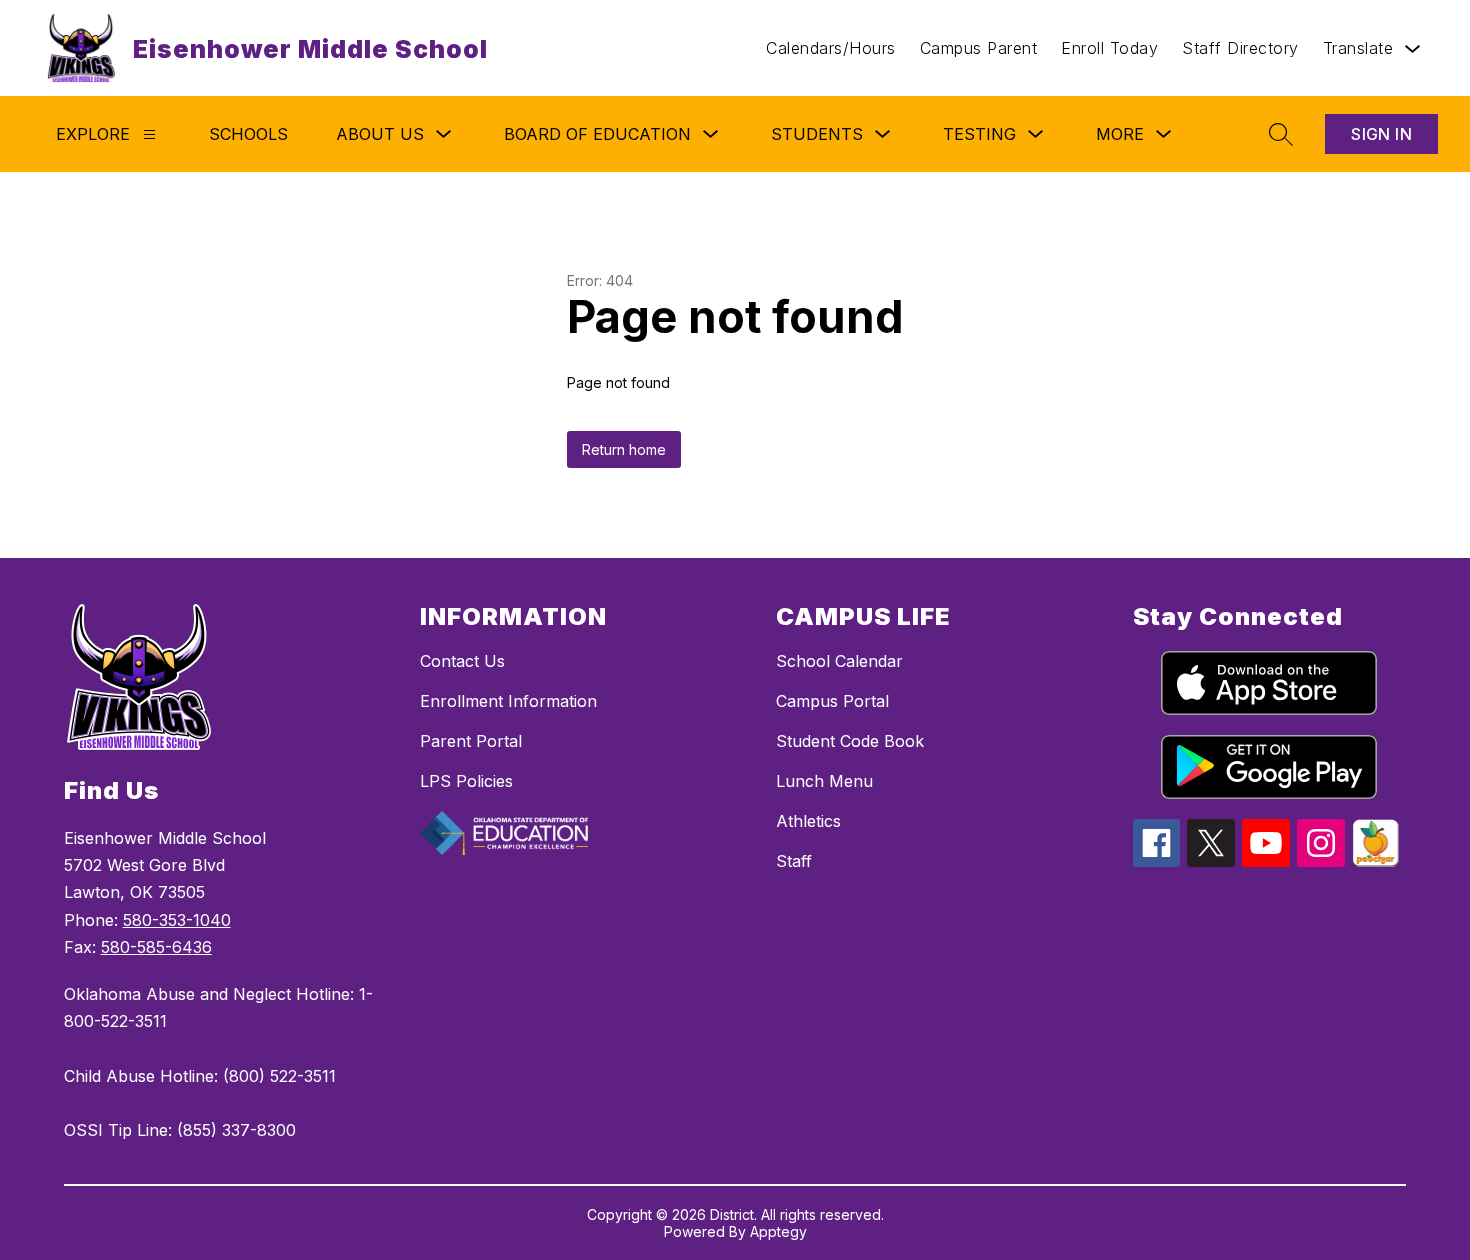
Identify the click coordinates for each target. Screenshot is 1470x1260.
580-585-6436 (156, 947)
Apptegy (778, 1231)
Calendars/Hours (831, 48)
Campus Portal (832, 701)
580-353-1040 (177, 920)
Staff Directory (1240, 48)
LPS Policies (466, 781)
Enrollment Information (508, 701)
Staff (794, 861)
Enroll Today (1109, 48)
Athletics (808, 821)
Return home (624, 449)
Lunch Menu (824, 781)
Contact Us (462, 661)
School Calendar (839, 661)
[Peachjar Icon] (1376, 861)
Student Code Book (850, 741)
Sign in (1381, 134)
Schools (248, 134)
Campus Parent (979, 48)
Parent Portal (471, 741)
